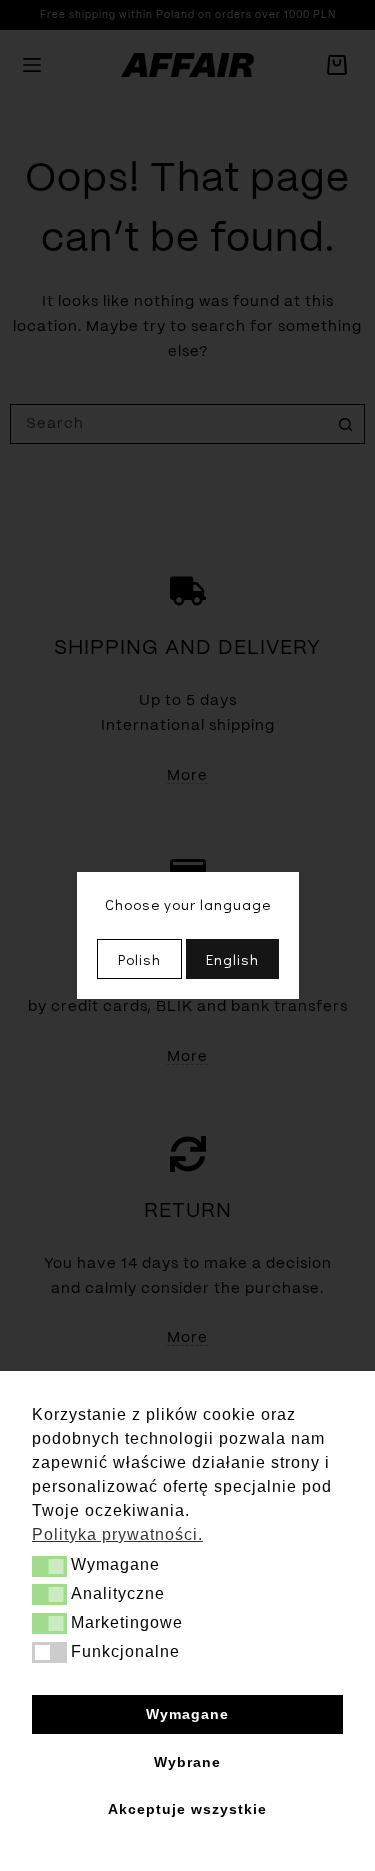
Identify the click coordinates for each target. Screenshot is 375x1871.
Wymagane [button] (187, 1714)
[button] (49, 1566)
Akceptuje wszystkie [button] (187, 1809)
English (232, 959)
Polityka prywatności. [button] (117, 1534)
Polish (139, 959)
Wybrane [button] (187, 1762)
